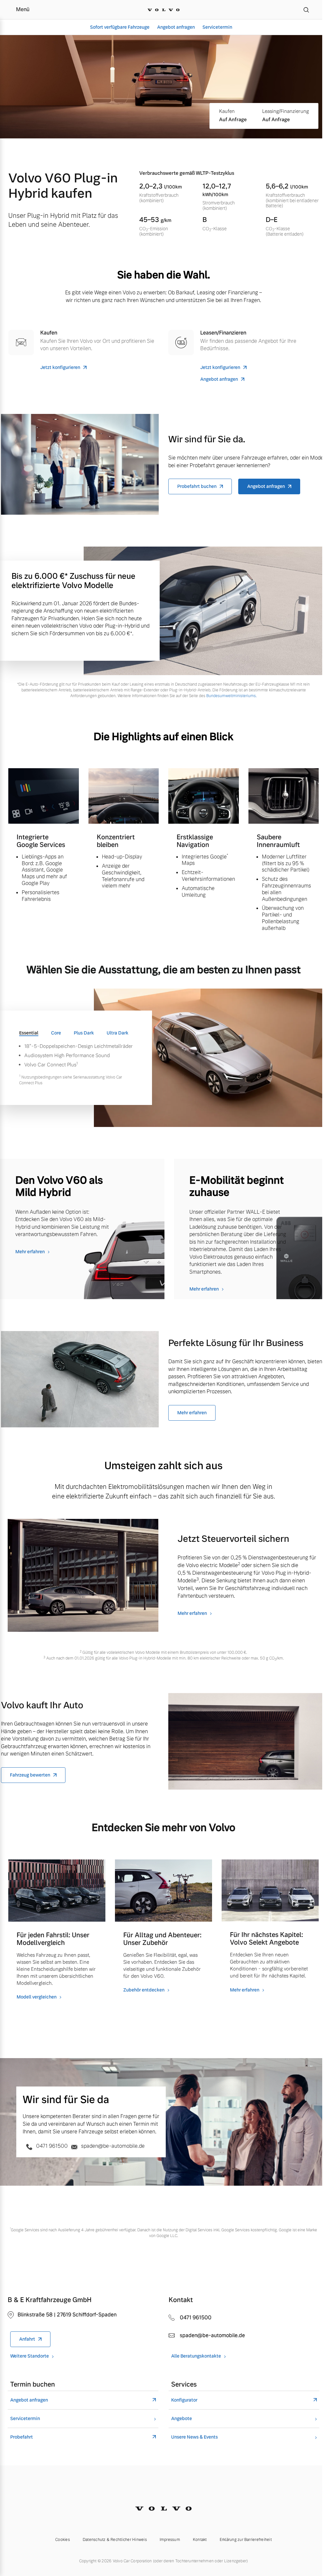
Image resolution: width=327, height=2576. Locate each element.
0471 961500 (52, 2146)
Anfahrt (27, 2339)
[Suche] (306, 10)
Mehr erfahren (30, 1252)
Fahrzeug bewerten (30, 1775)
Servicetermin (217, 27)
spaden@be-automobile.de (112, 2146)
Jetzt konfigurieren (60, 368)
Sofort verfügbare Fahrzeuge (120, 27)
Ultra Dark (118, 1033)
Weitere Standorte (30, 2356)
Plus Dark (84, 1033)
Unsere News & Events (194, 2437)
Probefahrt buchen (197, 486)
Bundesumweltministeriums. (232, 696)
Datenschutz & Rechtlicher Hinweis (115, 2540)
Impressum (170, 2540)
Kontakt (200, 2540)
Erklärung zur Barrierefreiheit (246, 2540)
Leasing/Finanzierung (285, 111)
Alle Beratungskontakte (196, 2356)
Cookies (63, 2540)
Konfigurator (184, 2400)
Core (56, 1033)
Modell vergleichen (37, 1997)
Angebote (182, 2419)
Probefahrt (22, 2437)
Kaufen (227, 111)
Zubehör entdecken (144, 1990)
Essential (29, 1033)
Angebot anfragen (176, 27)
